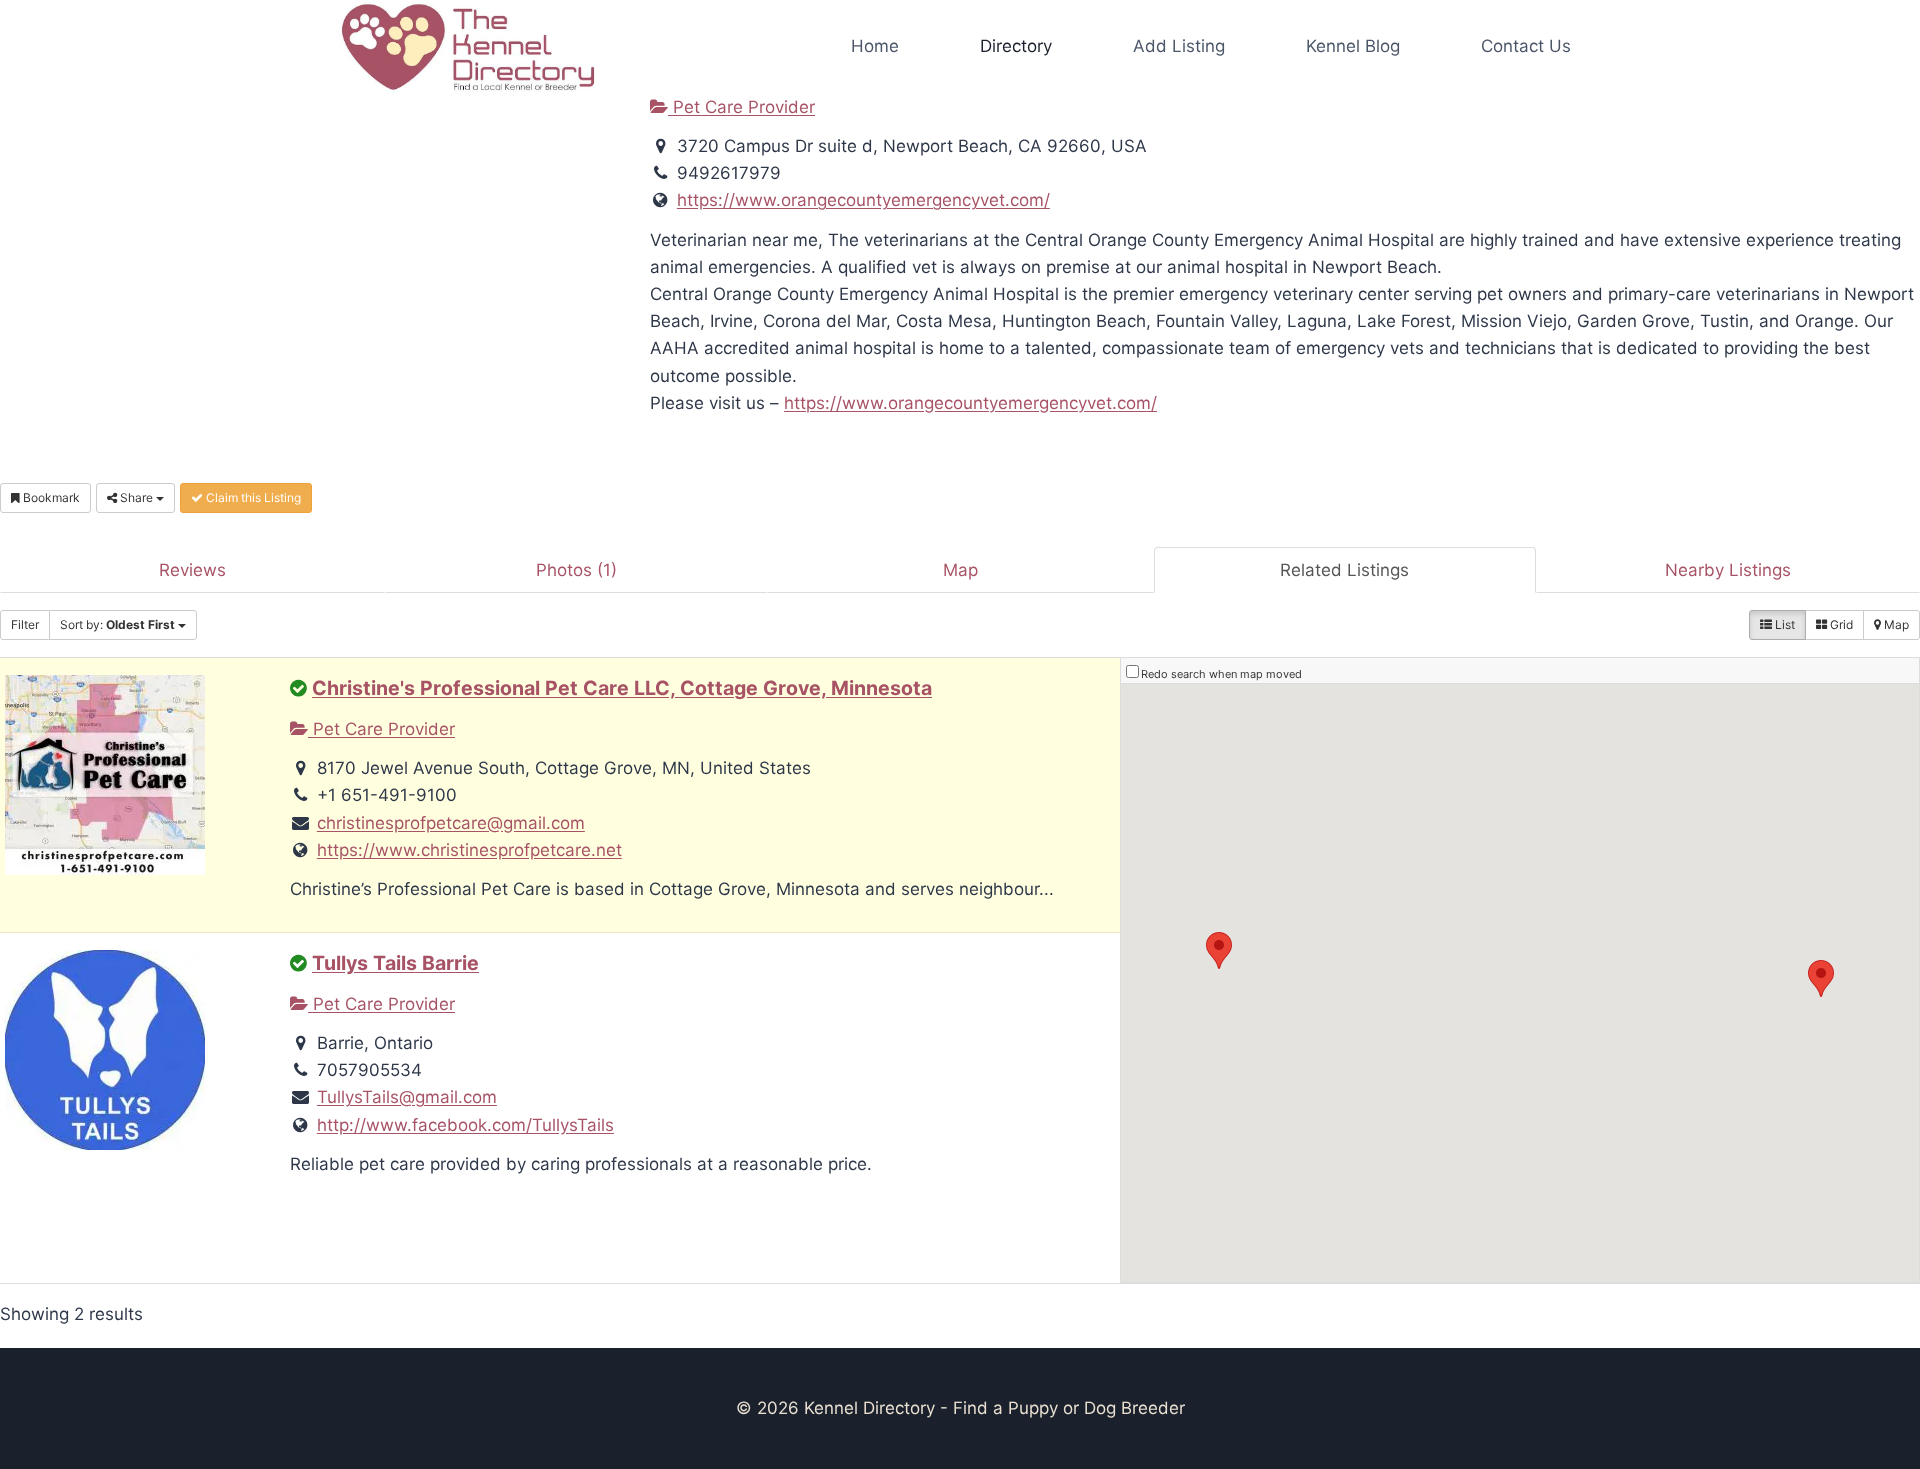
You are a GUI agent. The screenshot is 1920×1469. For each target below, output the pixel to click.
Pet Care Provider (741, 107)
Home (875, 46)
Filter (25, 624)
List (1783, 624)
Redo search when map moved (1221, 674)
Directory (1016, 46)
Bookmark (50, 497)
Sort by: (117, 624)
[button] (1219, 950)
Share (136, 497)
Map (960, 570)
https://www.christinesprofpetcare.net (469, 850)
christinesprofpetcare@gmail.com (451, 823)
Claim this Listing (252, 497)
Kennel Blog (1353, 46)
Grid (1840, 624)
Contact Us (1526, 46)
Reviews (192, 570)
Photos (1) (576, 570)
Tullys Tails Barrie (395, 963)
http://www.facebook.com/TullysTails (465, 1125)
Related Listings (1344, 570)
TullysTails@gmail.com (407, 1097)
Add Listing (1179, 46)
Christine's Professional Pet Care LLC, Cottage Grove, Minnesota (622, 688)
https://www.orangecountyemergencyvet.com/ (863, 200)
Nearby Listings (1728, 570)
